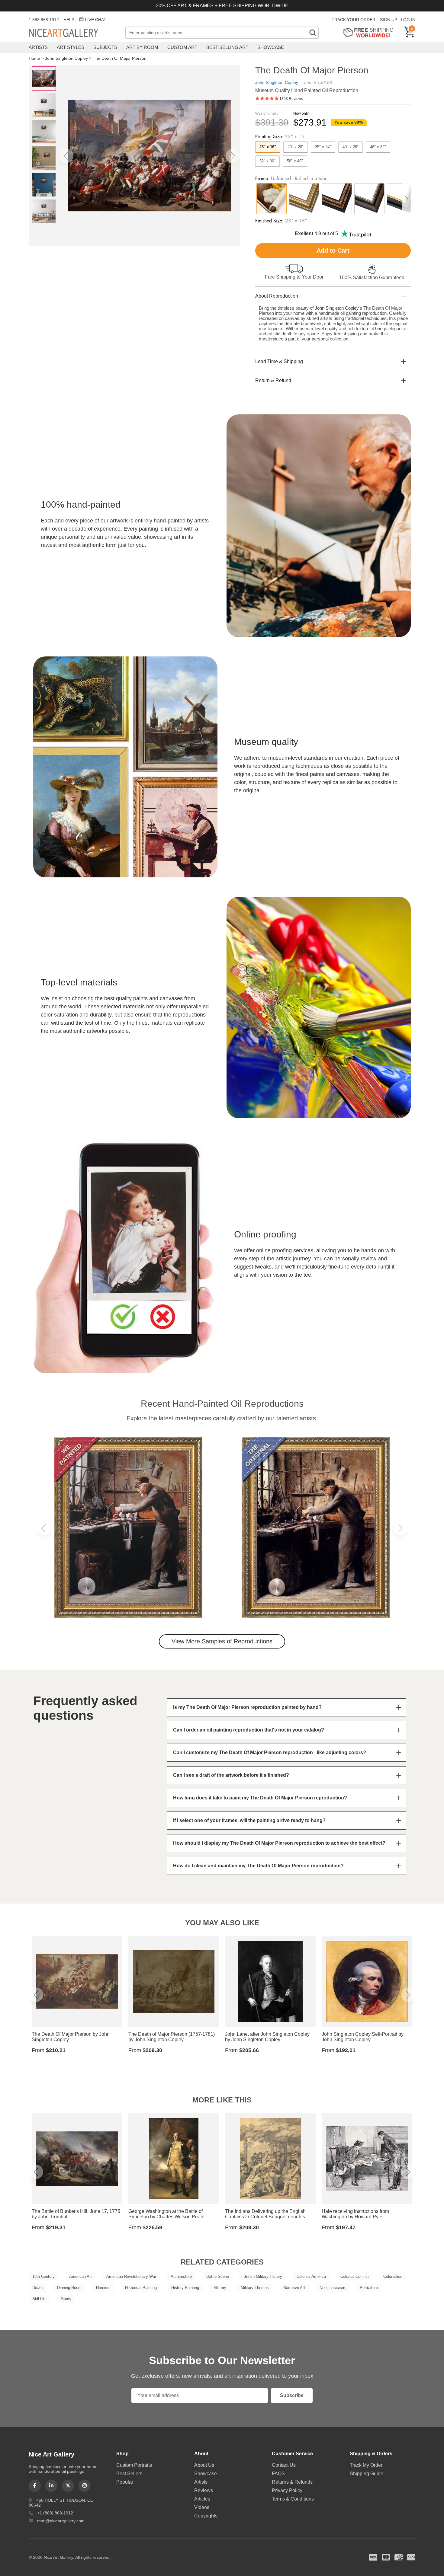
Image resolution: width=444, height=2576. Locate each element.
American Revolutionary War (131, 2276)
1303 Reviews (291, 99)
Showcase (271, 47)
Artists (38, 47)
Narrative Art (294, 2288)
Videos (202, 2507)
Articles (202, 2499)
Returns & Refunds (292, 2482)
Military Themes (255, 2288)
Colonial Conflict (355, 2276)
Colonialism (393, 2276)
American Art (80, 2276)
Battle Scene (218, 2276)
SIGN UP (389, 20)
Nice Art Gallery (74, 33)
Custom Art (182, 47)
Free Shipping (370, 32)
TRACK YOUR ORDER (354, 20)
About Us (204, 2465)
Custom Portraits (134, 2465)
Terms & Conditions (293, 2499)
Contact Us (284, 2465)
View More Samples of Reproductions (222, 1641)
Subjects (105, 47)
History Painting (185, 2288)
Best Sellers (129, 2474)
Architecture (181, 2276)
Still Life (39, 2299)
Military (220, 2288)
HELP (69, 20)
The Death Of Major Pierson (120, 58)
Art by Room (142, 47)
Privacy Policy (287, 2490)
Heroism (103, 2288)
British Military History (263, 2276)
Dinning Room (69, 2288)
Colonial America (311, 2276)
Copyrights (206, 2516)
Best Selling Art (227, 47)
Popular (125, 2482)
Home (34, 58)
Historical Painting (141, 2288)
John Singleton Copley (66, 58)
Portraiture (369, 2288)
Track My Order (366, 2465)
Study (66, 2299)
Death (37, 2288)
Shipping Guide (367, 2474)
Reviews (204, 2490)
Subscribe (292, 2395)
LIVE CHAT (96, 20)
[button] (66, 156)
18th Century (43, 2276)
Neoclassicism (332, 2288)
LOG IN (408, 20)
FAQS (278, 2474)
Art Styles (71, 47)
